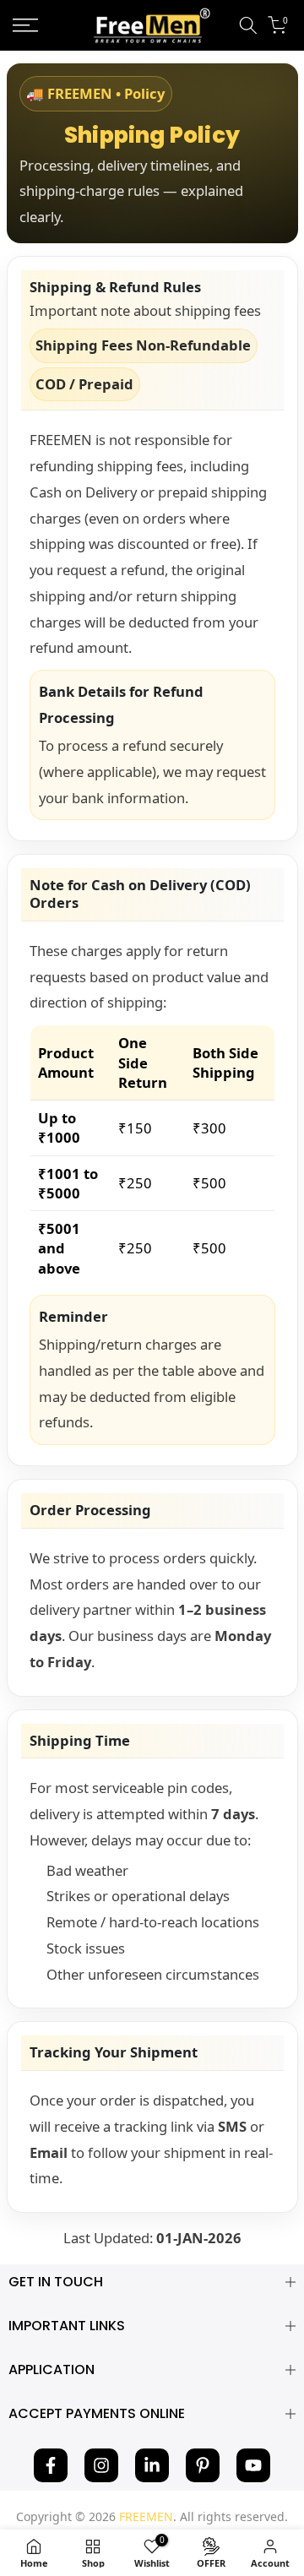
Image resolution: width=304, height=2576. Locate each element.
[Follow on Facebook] (51, 2465)
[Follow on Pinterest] (203, 2465)
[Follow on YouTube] (253, 2465)
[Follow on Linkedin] (152, 2465)
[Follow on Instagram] (101, 2465)
